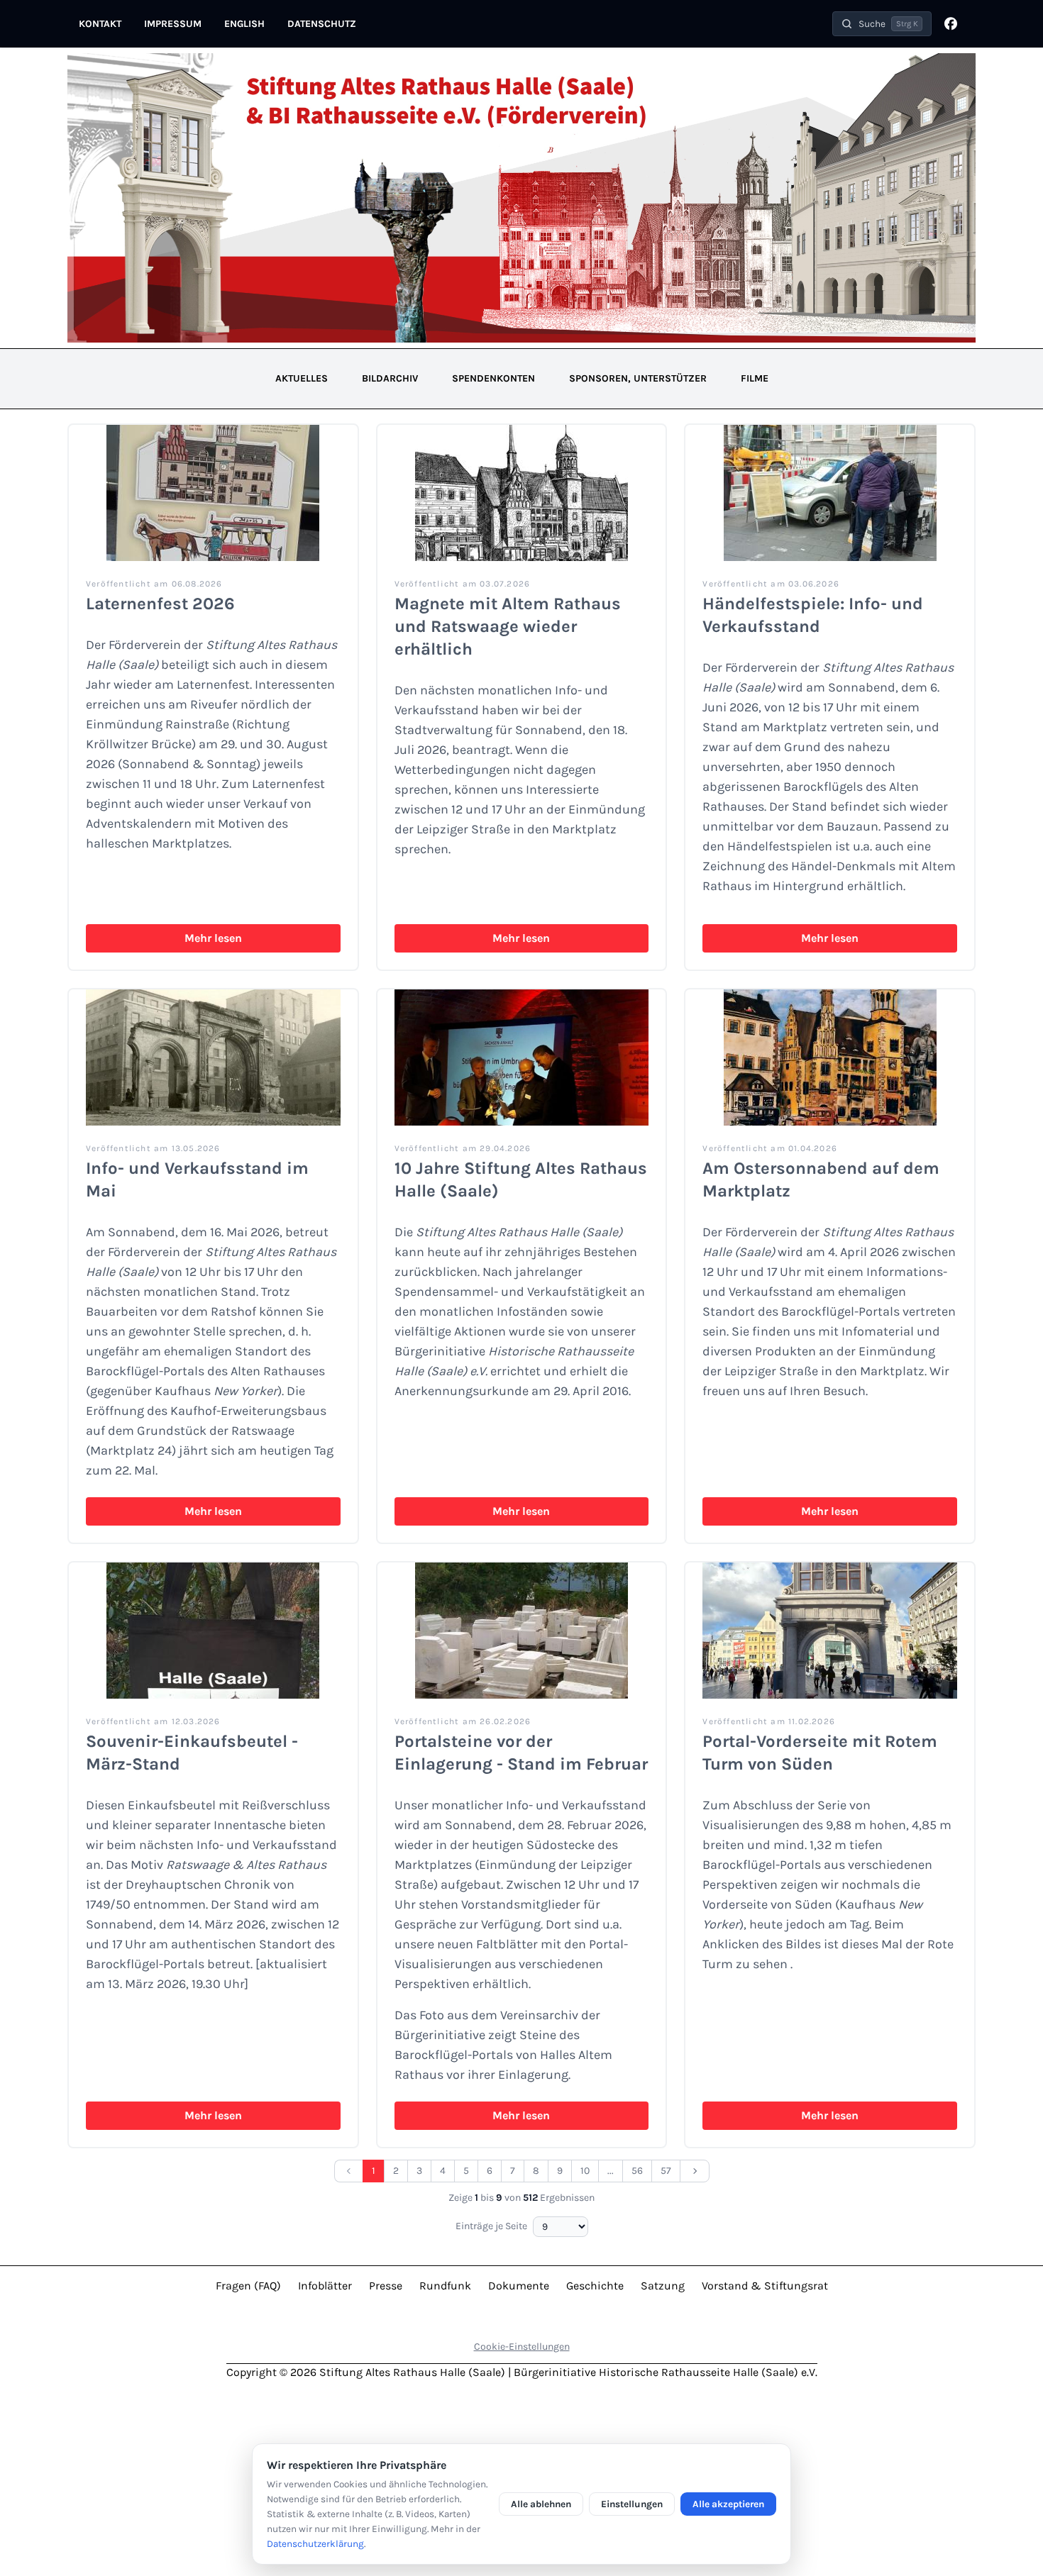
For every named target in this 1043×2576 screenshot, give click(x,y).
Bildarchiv (390, 378)
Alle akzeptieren (728, 2504)
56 (637, 2171)
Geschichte (595, 2286)
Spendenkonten (493, 378)
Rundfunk (445, 2286)
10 (585, 2171)
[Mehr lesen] (213, 493)
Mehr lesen (213, 938)
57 (666, 2171)
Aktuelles (302, 378)
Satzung (663, 2286)
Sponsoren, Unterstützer (638, 378)
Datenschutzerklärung (315, 2544)
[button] (882, 24)
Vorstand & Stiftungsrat (765, 2286)
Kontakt (100, 24)
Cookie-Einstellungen (522, 2347)
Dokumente (519, 2286)
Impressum (173, 24)
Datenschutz (322, 24)
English (244, 24)
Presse (386, 2286)
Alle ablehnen (541, 2504)
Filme (755, 378)
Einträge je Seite (491, 2226)
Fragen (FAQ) (248, 2286)
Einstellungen (632, 2504)
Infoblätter (325, 2286)
